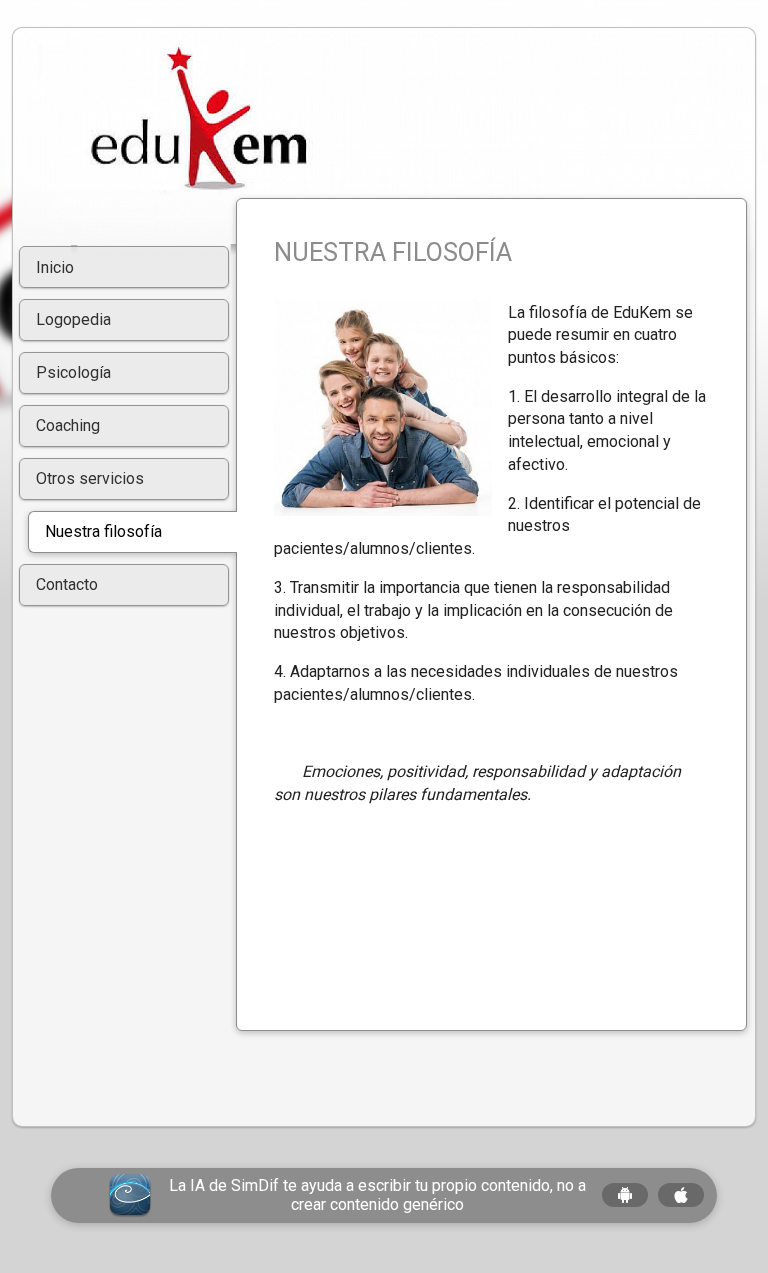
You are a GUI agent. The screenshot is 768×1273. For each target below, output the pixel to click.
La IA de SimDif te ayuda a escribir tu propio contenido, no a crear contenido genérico (377, 1195)
